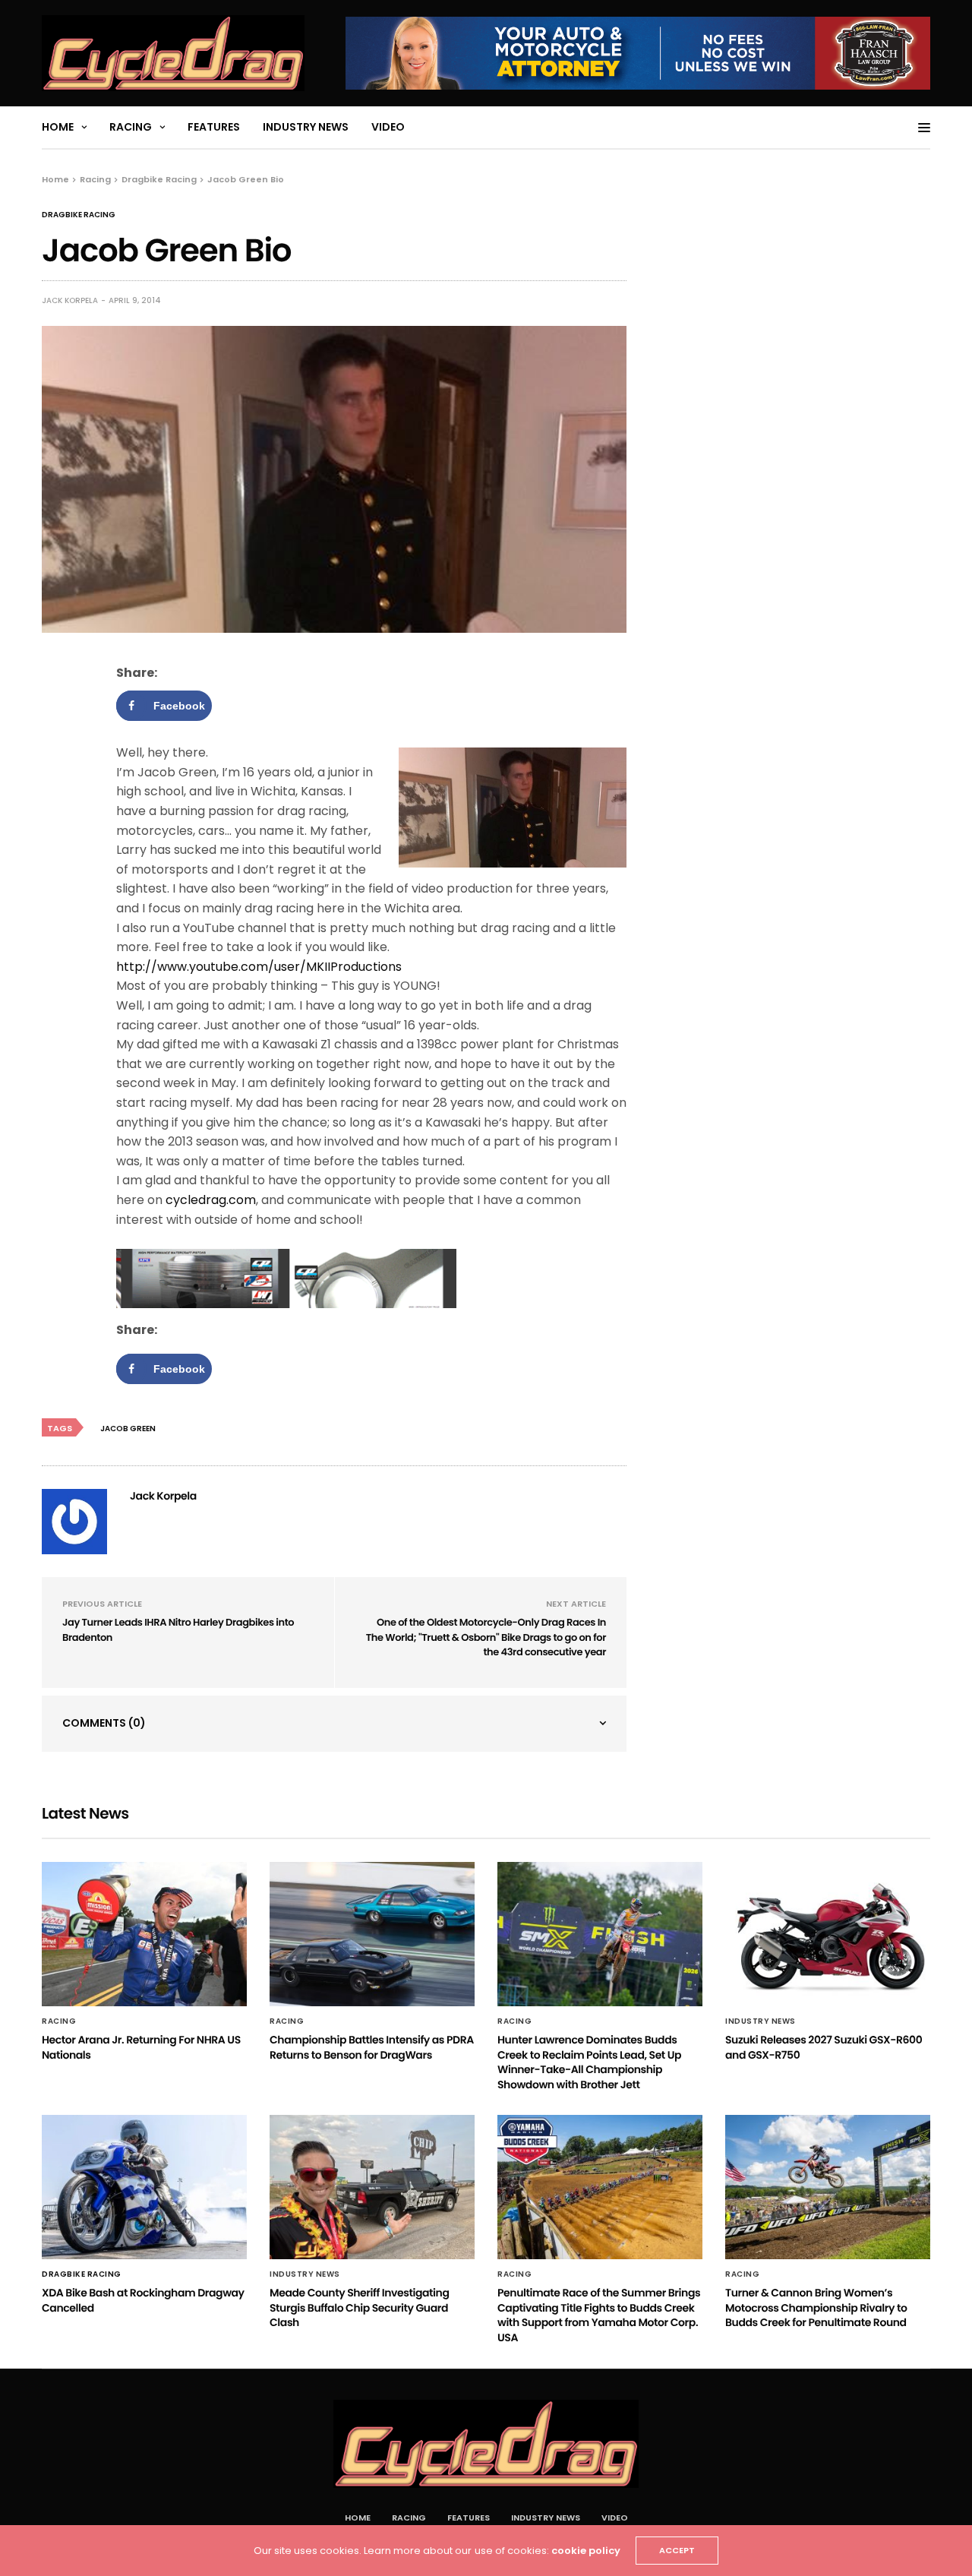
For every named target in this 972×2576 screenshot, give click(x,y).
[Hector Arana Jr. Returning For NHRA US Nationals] (144, 1934)
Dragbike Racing (79, 215)
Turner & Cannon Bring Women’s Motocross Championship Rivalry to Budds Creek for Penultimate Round (816, 2307)
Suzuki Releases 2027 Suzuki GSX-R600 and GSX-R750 (824, 2047)
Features (214, 127)
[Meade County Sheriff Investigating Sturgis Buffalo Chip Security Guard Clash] (372, 2187)
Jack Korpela (70, 300)
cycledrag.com (211, 1200)
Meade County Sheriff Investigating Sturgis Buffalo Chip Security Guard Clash (359, 2307)
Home (58, 127)
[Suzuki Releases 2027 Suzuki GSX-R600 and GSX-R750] (828, 1934)
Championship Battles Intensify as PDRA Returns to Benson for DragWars (372, 2047)
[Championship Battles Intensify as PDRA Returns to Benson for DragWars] (372, 1934)
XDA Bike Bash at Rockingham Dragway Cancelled (143, 2300)
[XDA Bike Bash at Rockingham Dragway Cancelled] (144, 2187)
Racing (131, 127)
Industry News (306, 127)
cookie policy (586, 2551)
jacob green (128, 1429)
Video (388, 127)
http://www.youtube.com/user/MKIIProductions (259, 967)
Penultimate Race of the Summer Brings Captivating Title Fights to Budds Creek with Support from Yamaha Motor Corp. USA (599, 2315)
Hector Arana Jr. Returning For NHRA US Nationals (141, 2047)
